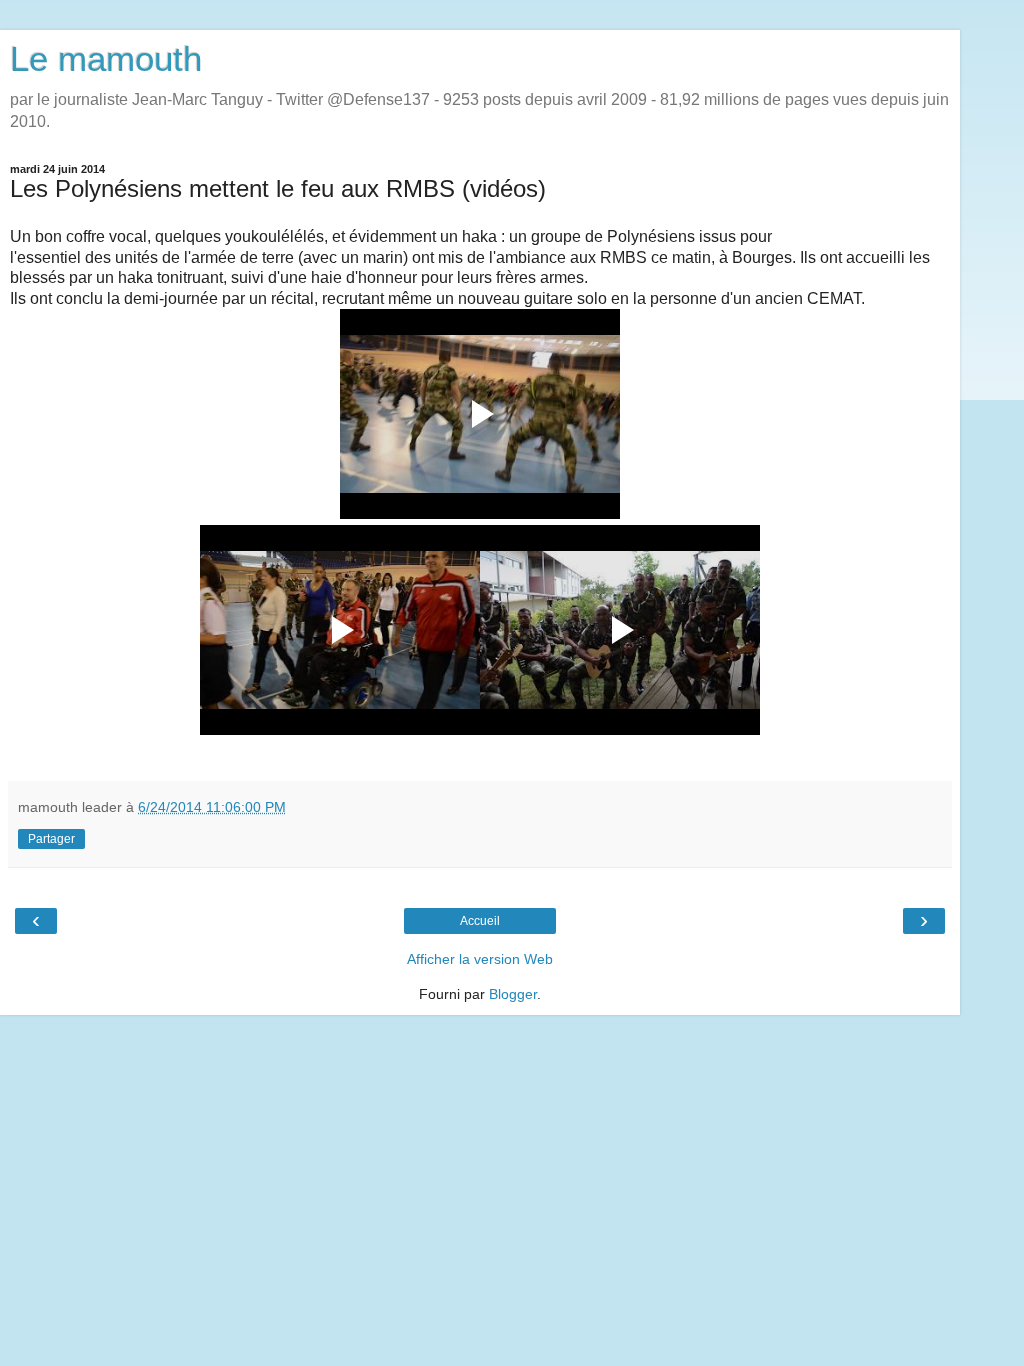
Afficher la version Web (480, 959)
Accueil (480, 921)
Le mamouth (106, 59)
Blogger (513, 994)
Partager (51, 839)
